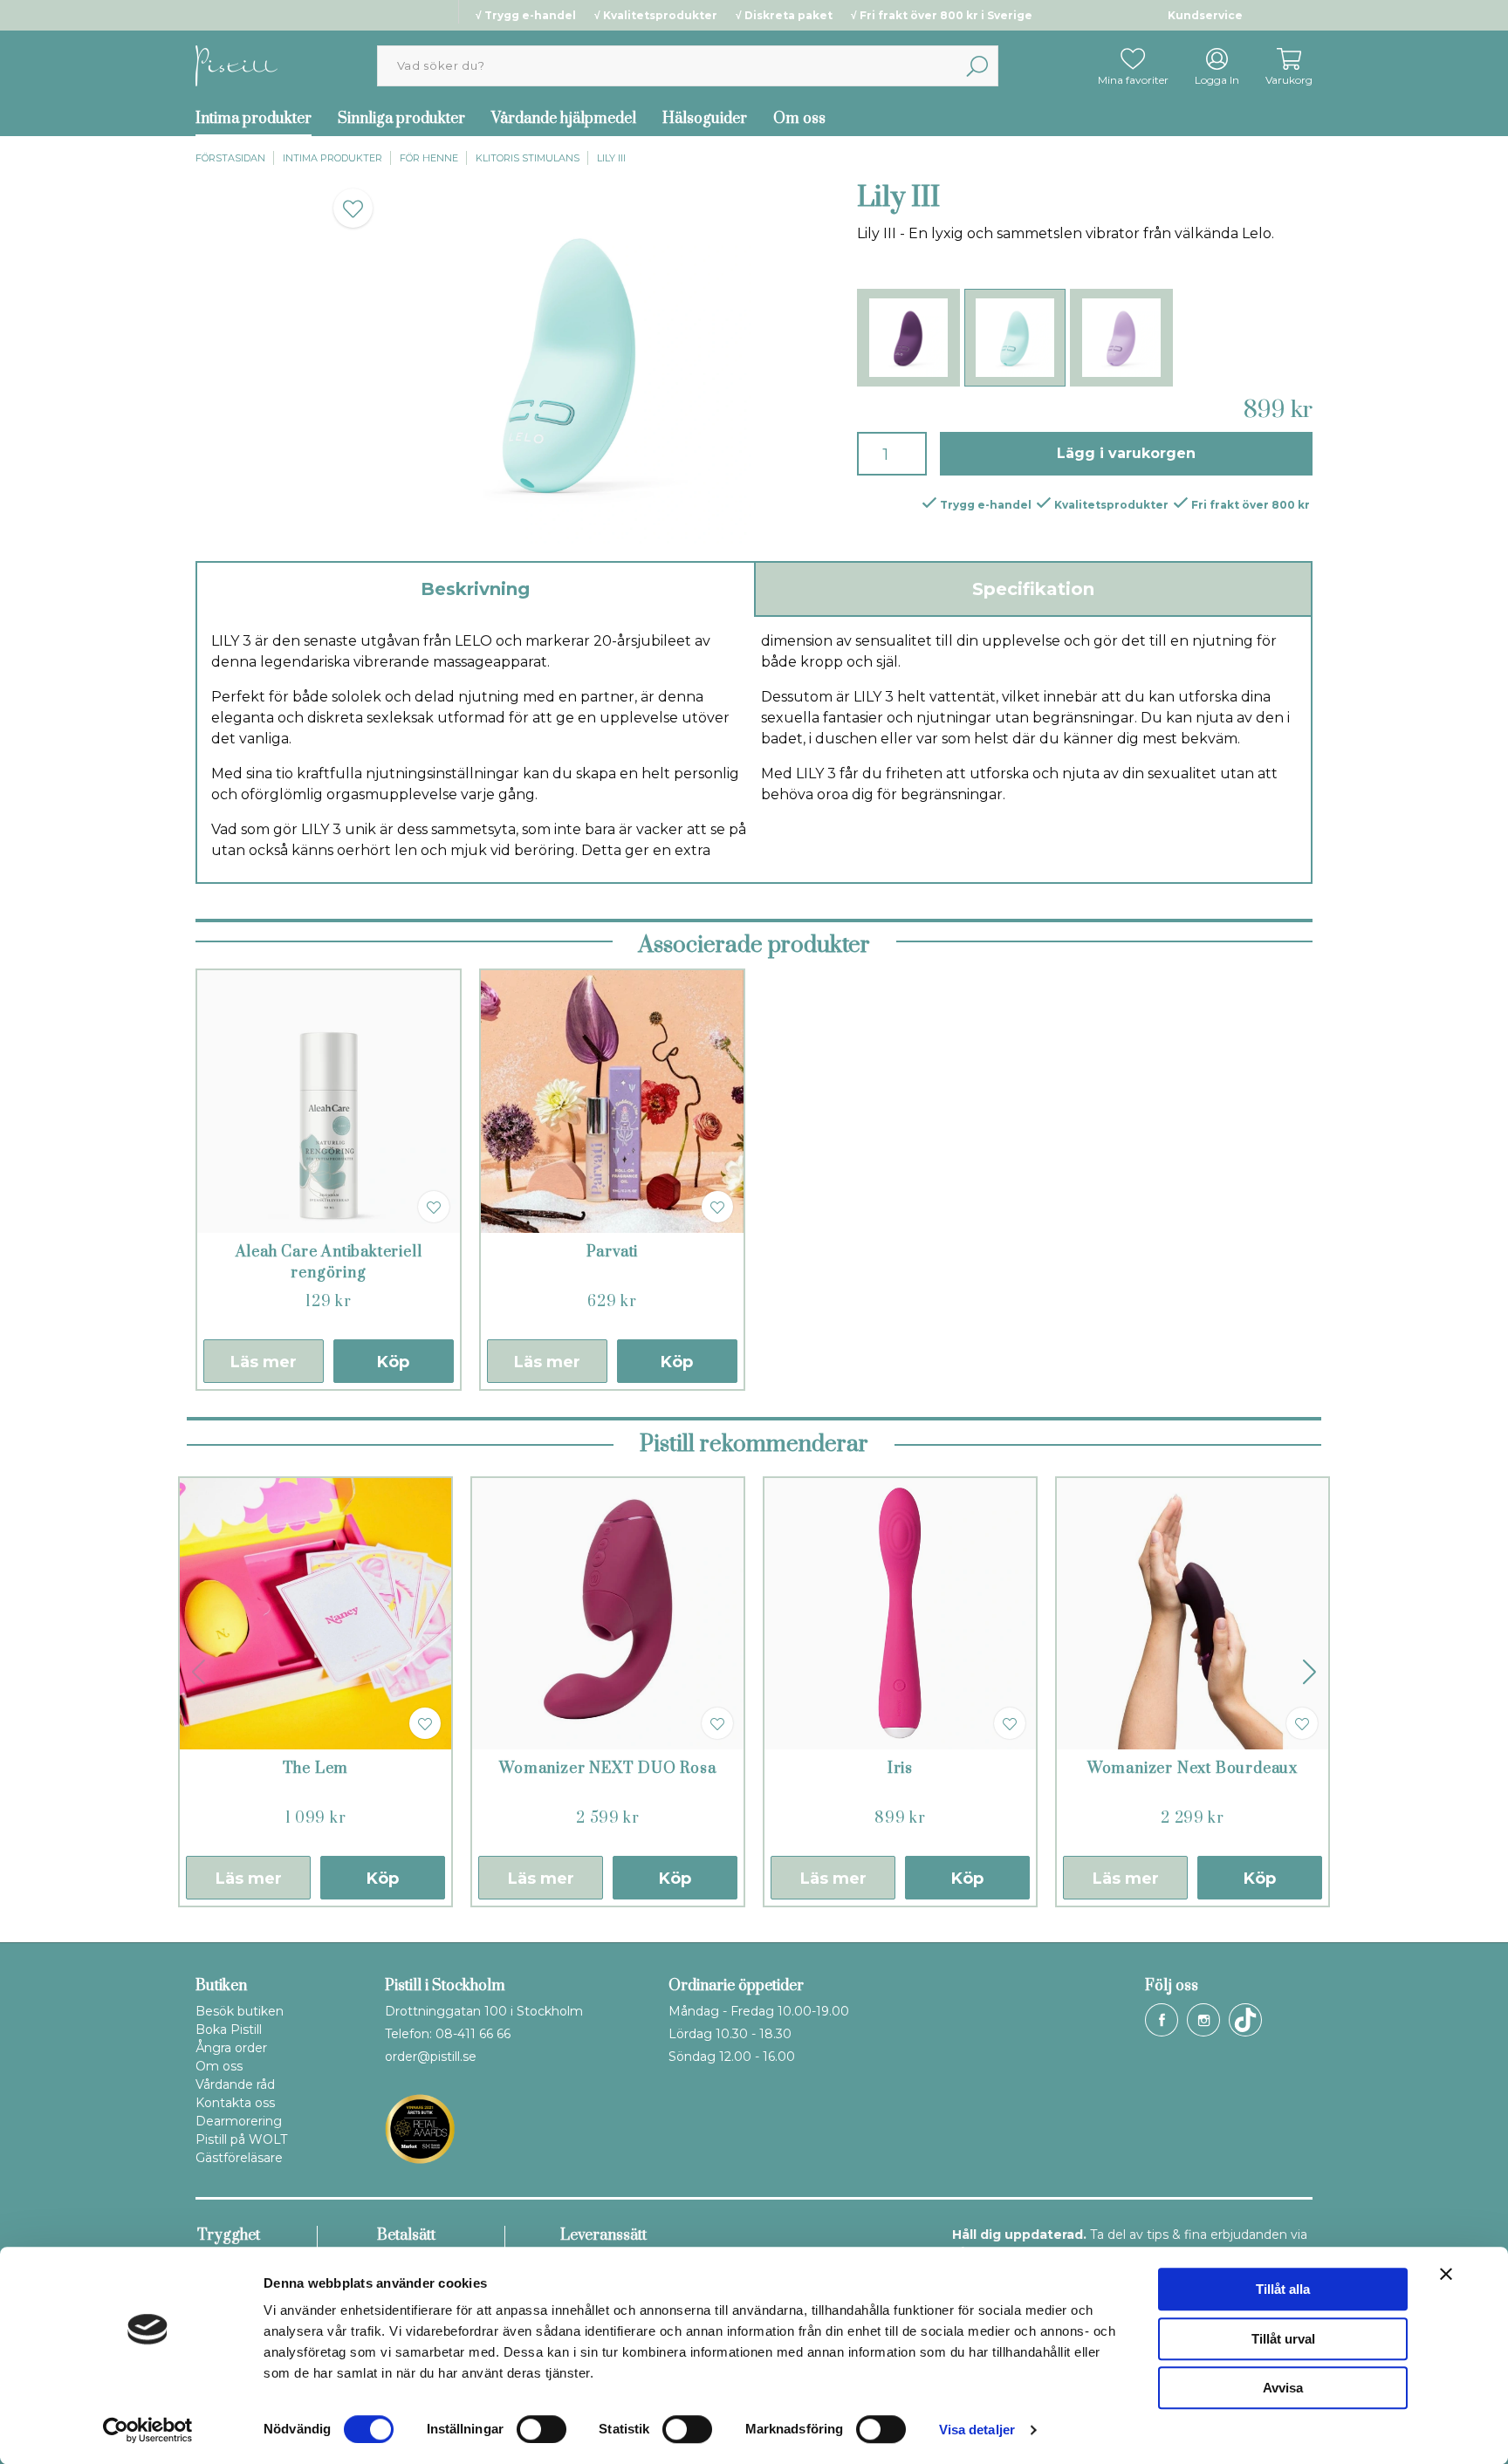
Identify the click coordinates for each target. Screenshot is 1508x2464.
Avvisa (1283, 2388)
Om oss (799, 119)
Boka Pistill (229, 2029)
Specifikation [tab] (1033, 589)
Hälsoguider (705, 119)
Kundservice (1205, 15)
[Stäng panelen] (1446, 2274)
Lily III (611, 158)
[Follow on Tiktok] (1245, 2020)
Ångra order (231, 2048)
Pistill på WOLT (241, 2139)
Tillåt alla (1283, 2289)
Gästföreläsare (239, 2158)
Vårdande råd (235, 2084)
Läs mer (264, 1362)
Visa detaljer (977, 2430)
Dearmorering (239, 2121)
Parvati (613, 1252)
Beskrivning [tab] (475, 589)
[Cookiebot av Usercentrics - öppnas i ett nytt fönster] (148, 2430)
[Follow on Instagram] (1203, 2020)
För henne (429, 158)
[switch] (542, 2429)
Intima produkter (254, 119)
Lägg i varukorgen (1126, 453)
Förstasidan (230, 158)
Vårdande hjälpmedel (564, 119)
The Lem (316, 1769)
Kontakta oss (235, 2103)
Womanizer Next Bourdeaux (1193, 1769)
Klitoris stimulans (528, 158)
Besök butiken (240, 2011)
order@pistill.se (431, 2057)
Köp (393, 1362)
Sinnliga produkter (401, 119)
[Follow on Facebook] (1162, 2020)
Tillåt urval (1283, 2339)
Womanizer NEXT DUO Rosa (607, 1769)
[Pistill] (236, 65)
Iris (900, 1769)
